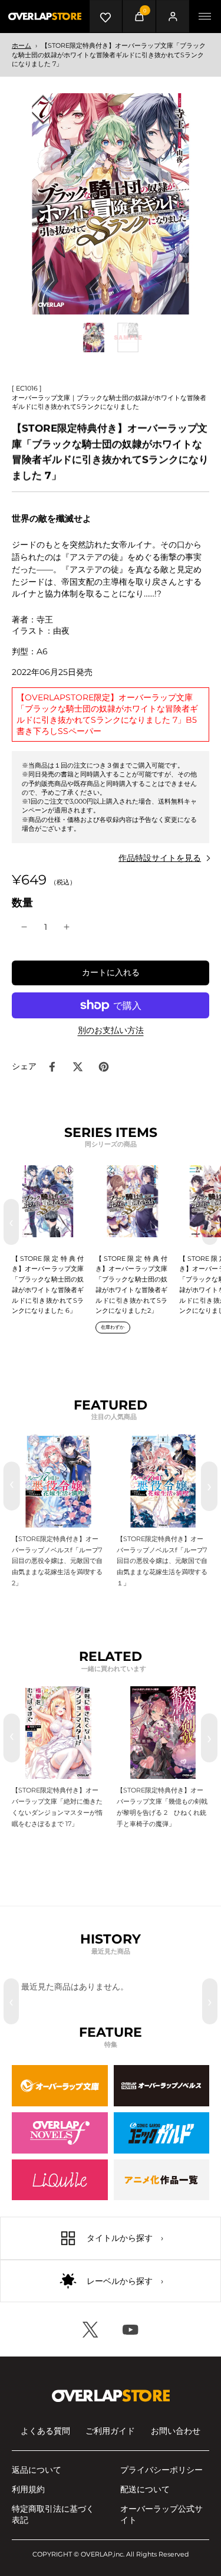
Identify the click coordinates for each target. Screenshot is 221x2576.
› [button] (210, 1222)
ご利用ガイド (110, 2431)
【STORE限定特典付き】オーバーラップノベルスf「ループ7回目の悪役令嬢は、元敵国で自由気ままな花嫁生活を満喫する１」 (162, 1561)
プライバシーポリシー (161, 2470)
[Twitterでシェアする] (78, 1067)
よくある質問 (45, 2431)
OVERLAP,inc (102, 2554)
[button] (111, 973)
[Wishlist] (106, 16)
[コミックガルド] (162, 2133)
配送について (145, 2489)
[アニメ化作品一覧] (162, 2180)
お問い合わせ (176, 2431)
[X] (91, 2329)
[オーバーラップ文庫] (60, 2086)
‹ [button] (11, 1222)
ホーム (22, 45)
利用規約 (28, 2489)
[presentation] (12, 1486)
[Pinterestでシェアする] (104, 1067)
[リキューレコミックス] (60, 2180)
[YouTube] (131, 2329)
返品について (37, 2470)
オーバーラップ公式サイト (161, 2514)
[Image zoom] (111, 204)
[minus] (24, 927)
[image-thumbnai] (94, 337)
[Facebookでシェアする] (52, 1067)
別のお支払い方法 (111, 1031)
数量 (22, 902)
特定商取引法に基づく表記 (53, 2514)
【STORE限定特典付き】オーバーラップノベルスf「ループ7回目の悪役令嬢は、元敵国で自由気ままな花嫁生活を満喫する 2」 (57, 1561)
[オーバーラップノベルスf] (60, 2133)
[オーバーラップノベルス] (162, 2086)
